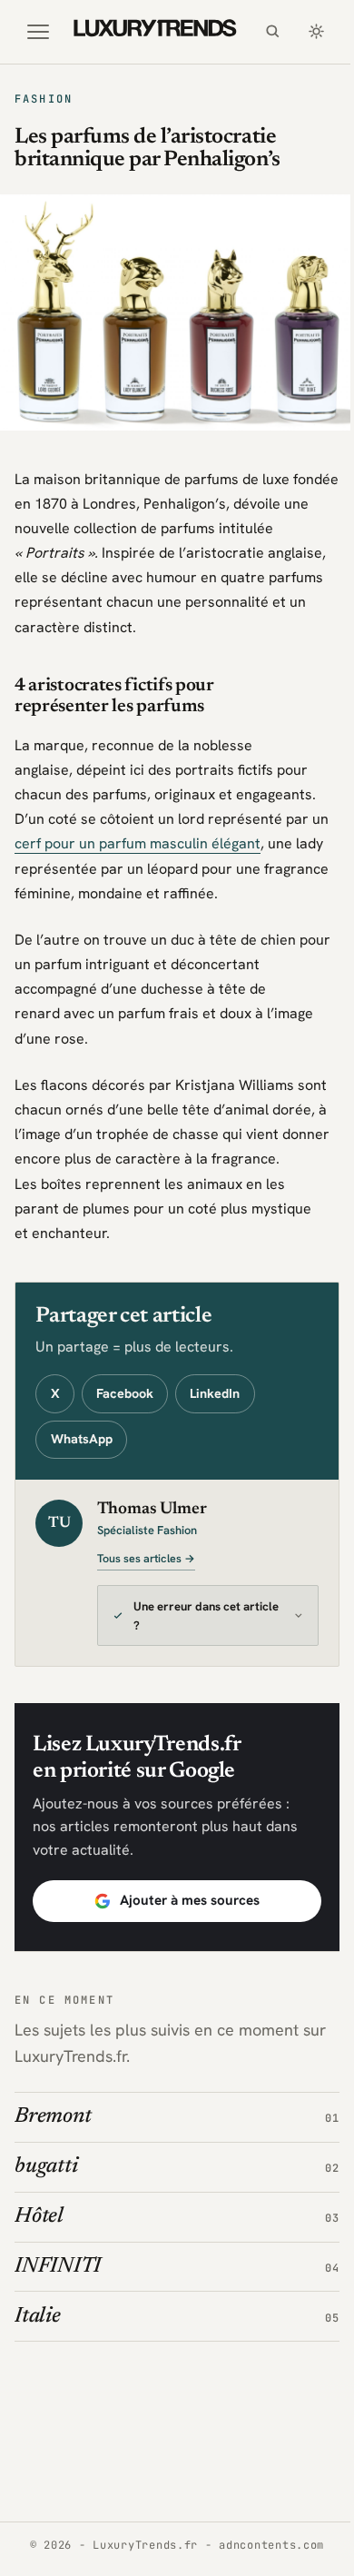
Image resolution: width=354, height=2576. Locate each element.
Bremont (53, 2132)
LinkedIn (215, 1393)
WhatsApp (82, 1439)
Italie (38, 2331)
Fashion (44, 99)
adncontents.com (265, 2545)
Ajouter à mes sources (182, 1916)
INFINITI (58, 2282)
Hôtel (39, 2232)
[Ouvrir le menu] (38, 32)
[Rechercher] (272, 32)
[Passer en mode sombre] (316, 32)
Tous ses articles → (146, 1559)
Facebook (125, 1393)
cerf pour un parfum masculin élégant (138, 843)
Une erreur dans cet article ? (187, 1631)
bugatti (46, 2182)
